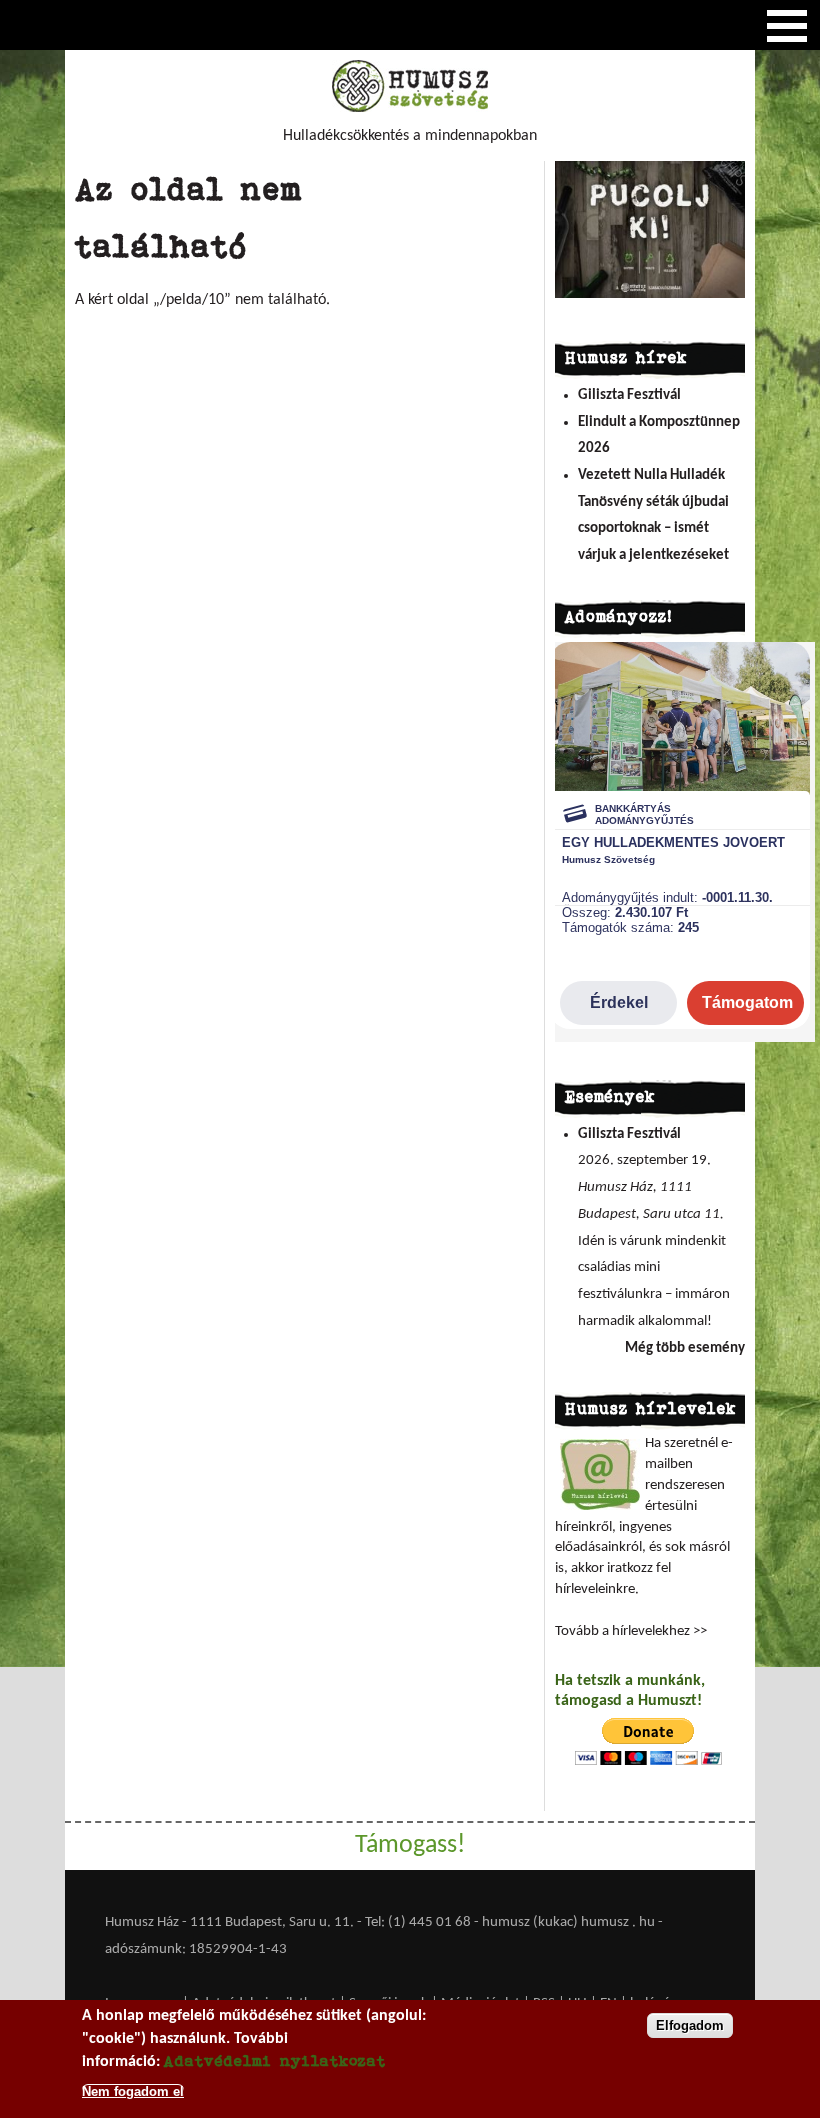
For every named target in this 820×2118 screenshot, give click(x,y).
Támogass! (410, 1845)
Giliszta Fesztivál (629, 395)
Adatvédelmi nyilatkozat (275, 2060)
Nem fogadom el (133, 2091)
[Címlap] (410, 108)
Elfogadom (690, 2025)
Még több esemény (685, 1348)
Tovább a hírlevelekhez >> (631, 1631)
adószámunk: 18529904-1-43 (196, 1949)
